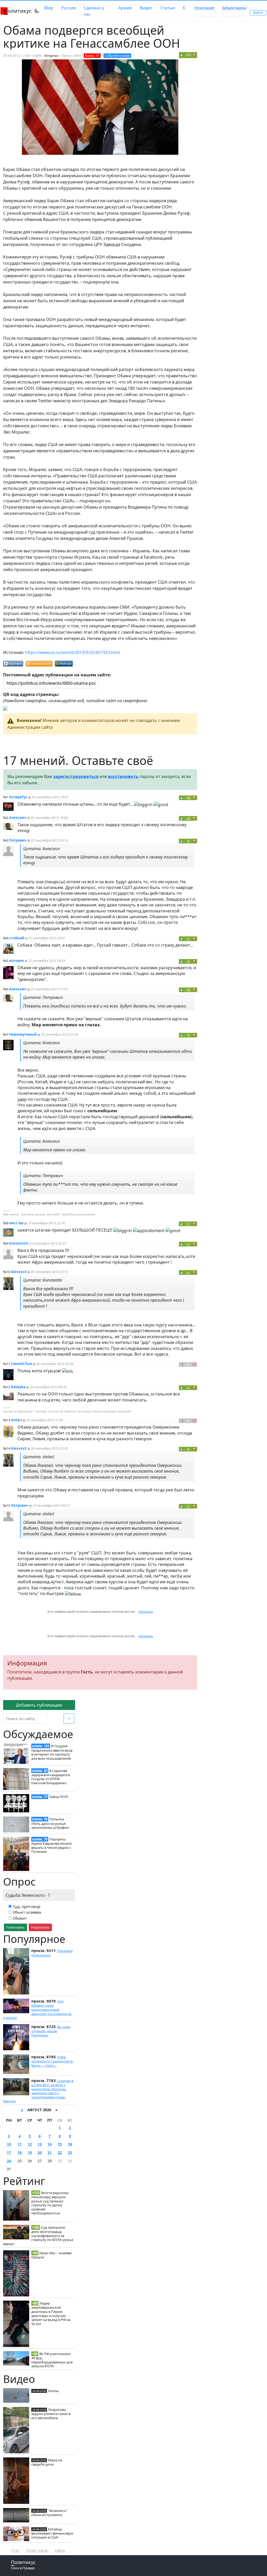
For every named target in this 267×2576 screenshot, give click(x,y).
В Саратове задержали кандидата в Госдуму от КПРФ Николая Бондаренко (51, 1777)
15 (60, 2144)
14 (50, 2144)
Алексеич (18, 818)
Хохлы (53, 2391)
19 (30, 2152)
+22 (188, 818)
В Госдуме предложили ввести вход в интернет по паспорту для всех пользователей (52, 1752)
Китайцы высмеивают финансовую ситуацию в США (52, 2533)
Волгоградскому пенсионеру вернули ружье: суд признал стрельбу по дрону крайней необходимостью (50, 2203)
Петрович (18, 840)
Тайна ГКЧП (59, 1797)
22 (60, 2152)
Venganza (51, 56)
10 (9, 2144)
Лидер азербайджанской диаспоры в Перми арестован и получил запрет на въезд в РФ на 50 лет (51, 2314)
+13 (188, 990)
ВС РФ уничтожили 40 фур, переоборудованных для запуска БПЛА (52, 2360)
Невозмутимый (23, 1034)
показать (146, 1612)
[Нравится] (182, 55)
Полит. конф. (37, 2550)
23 (70, 2152)
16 (70, 2144)
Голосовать (16, 1927)
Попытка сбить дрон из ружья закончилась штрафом (50, 1823)
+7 (188, 1224)
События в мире (117, 56)
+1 (188, 1272)
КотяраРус (18, 797)
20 (40, 2152)
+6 (188, 841)
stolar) (16, 1420)
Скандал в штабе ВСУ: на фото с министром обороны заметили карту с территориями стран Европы (38, 2091)
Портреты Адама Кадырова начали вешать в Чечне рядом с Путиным (51, 1845)
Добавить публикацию (39, 1705)
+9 (188, 961)
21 (50, 2152)
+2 (188, 1244)
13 (40, 2144)
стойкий (17, 938)
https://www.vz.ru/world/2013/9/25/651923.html (73, 652)
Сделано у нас (94, 11)
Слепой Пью (22, 1364)
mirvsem (17, 961)
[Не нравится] (194, 55)
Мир (49, 8)
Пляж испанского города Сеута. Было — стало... (52, 2061)
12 (30, 2144)
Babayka (18, 1387)
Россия (68, 8)
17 (9, 2152)
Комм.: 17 (92, 56)
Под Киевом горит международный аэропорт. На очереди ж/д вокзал (38, 2009)
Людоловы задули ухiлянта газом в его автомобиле (51, 2414)
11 (20, 2144)
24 (9, 2161)
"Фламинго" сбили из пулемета (49, 2513)
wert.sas (16, 1223)
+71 (188, 55)
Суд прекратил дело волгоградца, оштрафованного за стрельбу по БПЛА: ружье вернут (38, 2236)
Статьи (168, 8)
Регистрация (204, 8)
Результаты (40, 1927)
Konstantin (19, 1243)
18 (20, 2152)
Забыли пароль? (235, 8)
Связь (60, 2550)
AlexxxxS (19, 1272)
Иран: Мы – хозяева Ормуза (51, 2255)
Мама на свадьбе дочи (47, 2462)
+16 (188, 798)
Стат (16, 2550)
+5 (188, 939)
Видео (146, 8)
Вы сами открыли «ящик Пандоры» (51, 2031)
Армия (125, 8)
